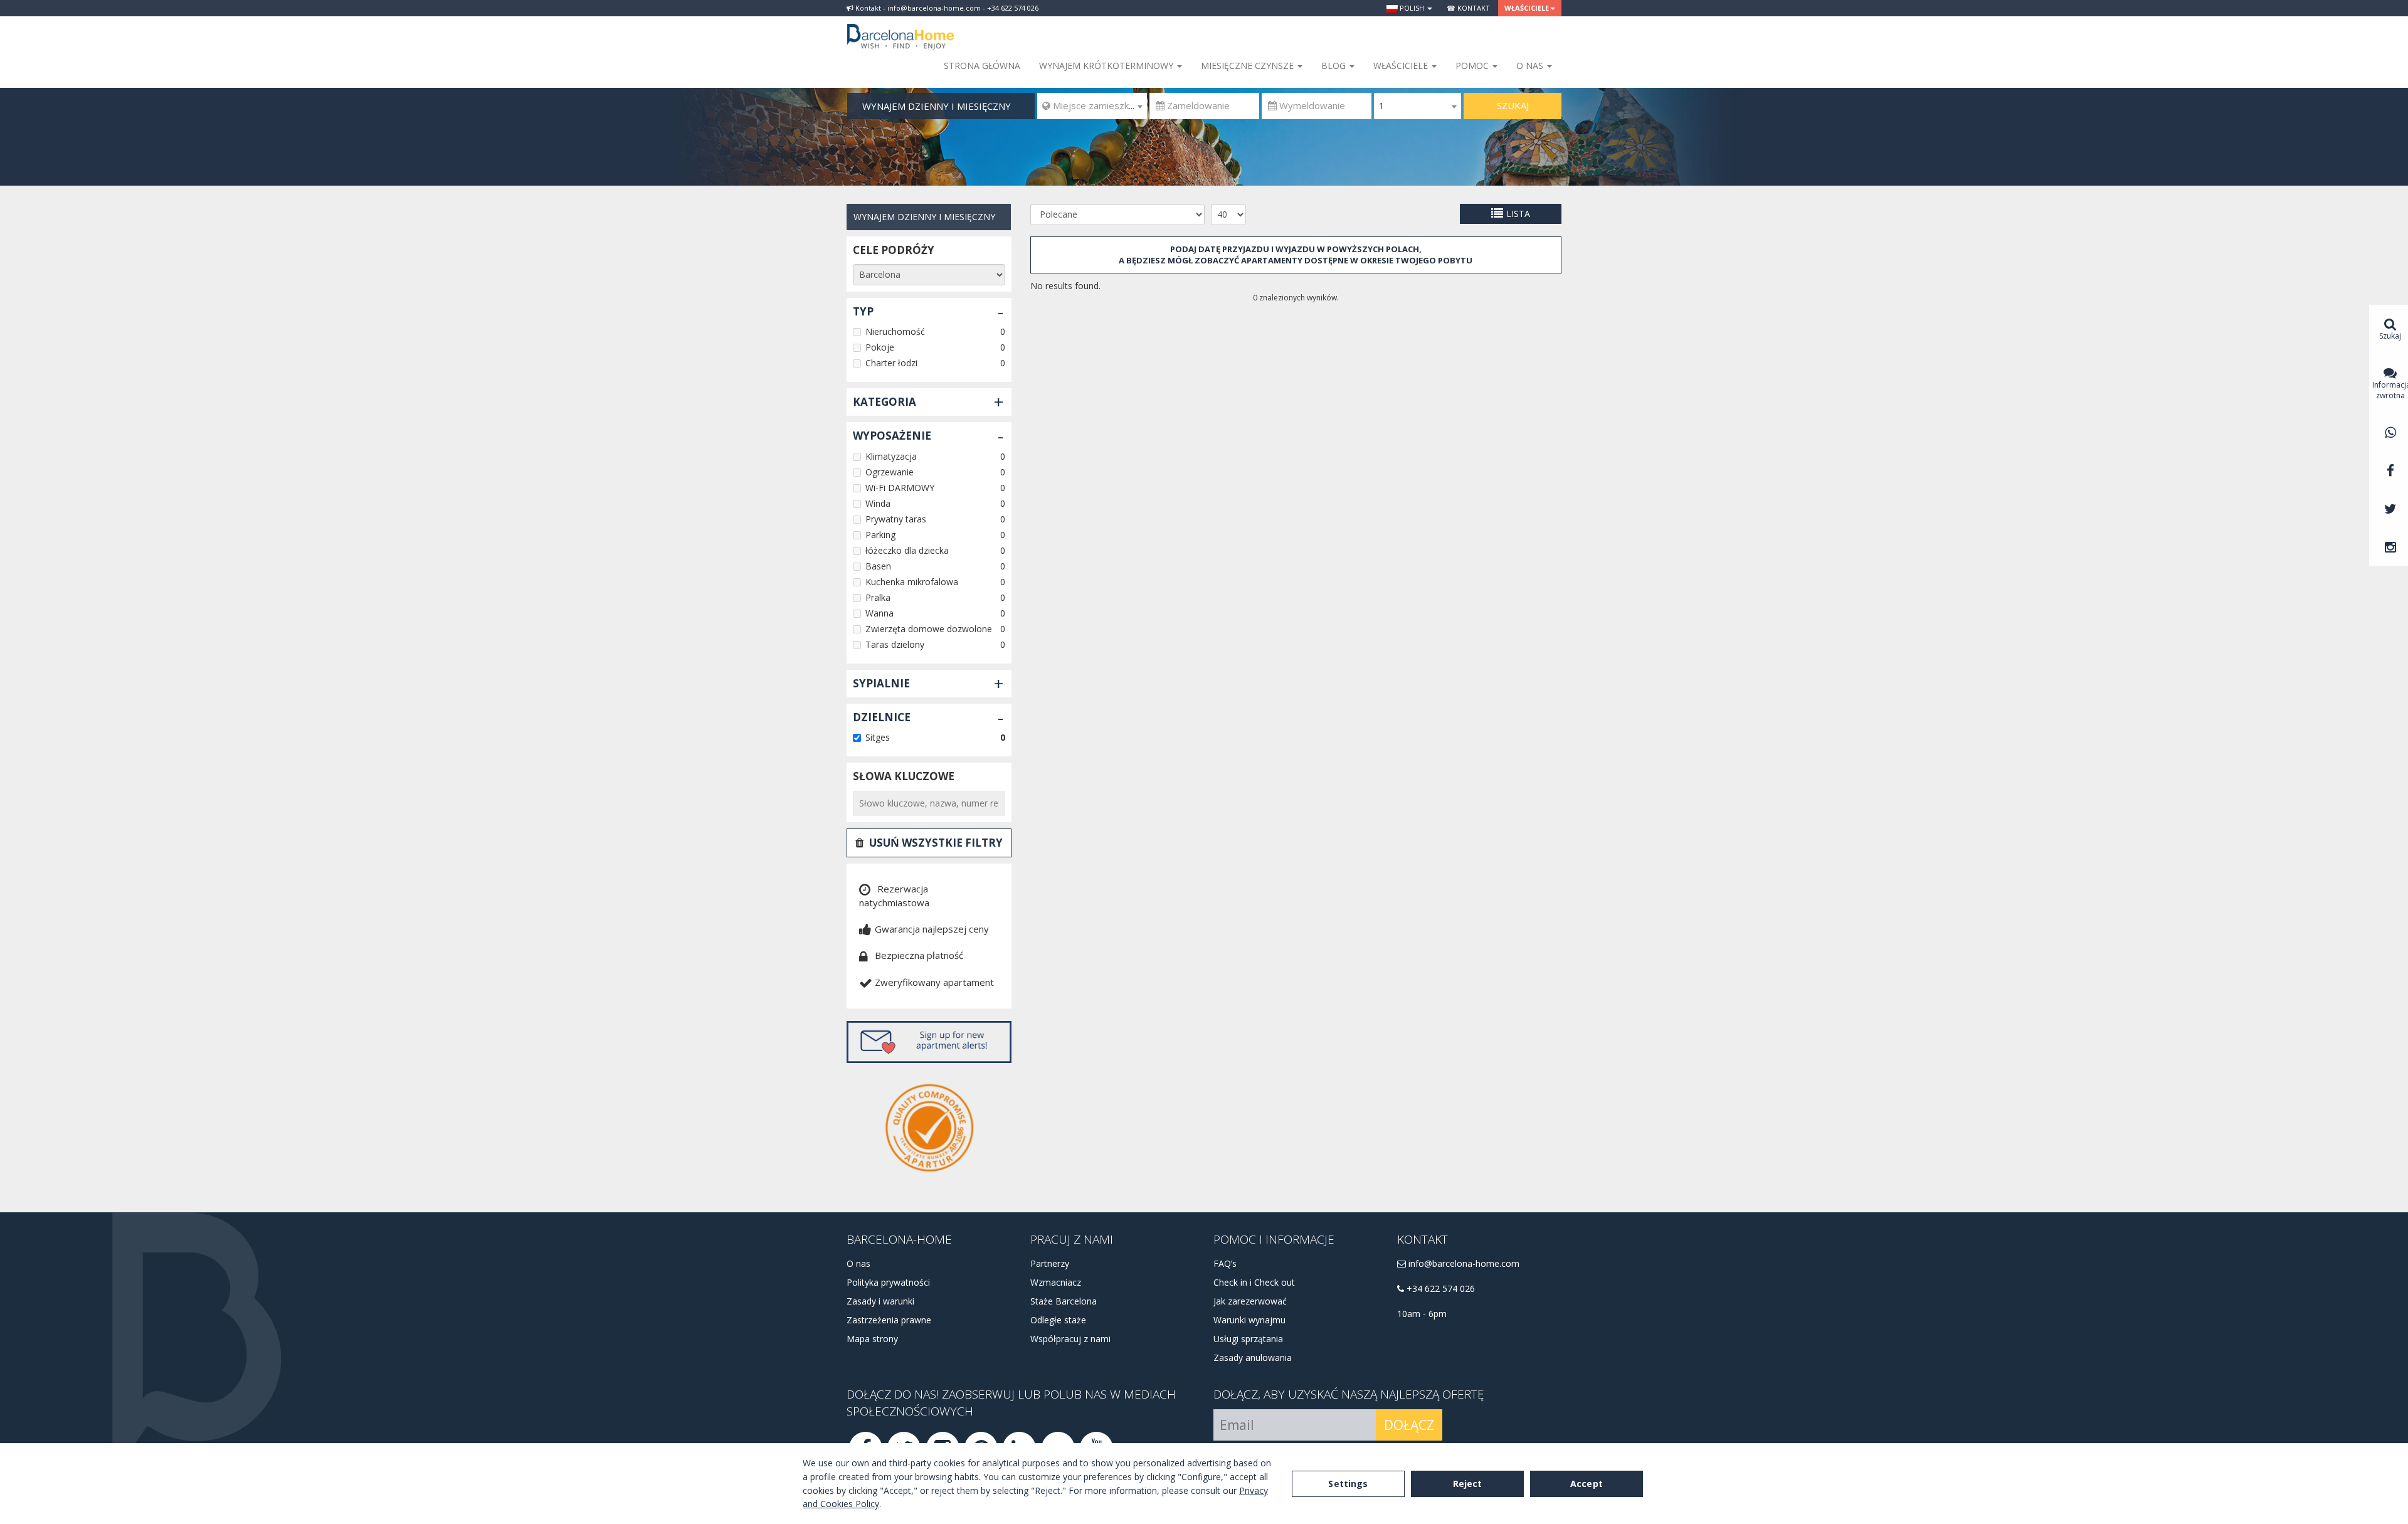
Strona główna (982, 66)
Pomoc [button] (1473, 66)
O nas (858, 1263)
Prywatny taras (896, 519)
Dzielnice (882, 717)
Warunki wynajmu (1249, 1320)
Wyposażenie (892, 436)
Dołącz (1409, 1425)
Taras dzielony (895, 644)
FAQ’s (1225, 1263)
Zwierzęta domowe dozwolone (929, 629)
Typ (863, 311)
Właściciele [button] (1527, 8)
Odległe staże (1058, 1320)
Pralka (878, 597)
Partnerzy (1050, 1263)
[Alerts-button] (929, 1042)
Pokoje (880, 347)
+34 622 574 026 (1439, 1289)
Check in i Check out (1254, 1282)
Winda (878, 503)
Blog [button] (1335, 66)
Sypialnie (881, 683)
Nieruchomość (895, 331)
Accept (1587, 1484)
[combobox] (1092, 106)
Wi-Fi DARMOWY (900, 488)
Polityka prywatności (888, 1282)
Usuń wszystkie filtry (936, 843)
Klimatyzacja (891, 456)
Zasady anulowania (1253, 1357)
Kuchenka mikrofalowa (912, 582)
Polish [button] (1412, 8)
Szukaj (1513, 105)
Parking (880, 535)
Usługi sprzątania (1248, 1339)
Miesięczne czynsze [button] (1249, 66)
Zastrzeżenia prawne (889, 1320)
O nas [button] (1531, 66)
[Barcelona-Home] (900, 28)
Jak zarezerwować (1250, 1301)
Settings (1348, 1484)
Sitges (878, 737)
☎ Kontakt (1468, 8)
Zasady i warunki (880, 1301)
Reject (1468, 1484)
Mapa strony (872, 1339)
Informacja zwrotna (2390, 390)
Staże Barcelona (1064, 1301)
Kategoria (885, 402)
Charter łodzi (891, 363)
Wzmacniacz (1056, 1282)
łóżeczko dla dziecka (907, 550)
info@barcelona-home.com (1463, 1263)
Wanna (879, 613)
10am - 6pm (1422, 1314)
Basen (878, 566)
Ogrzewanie (890, 472)
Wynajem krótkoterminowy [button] (1107, 66)
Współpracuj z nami (1070, 1339)
